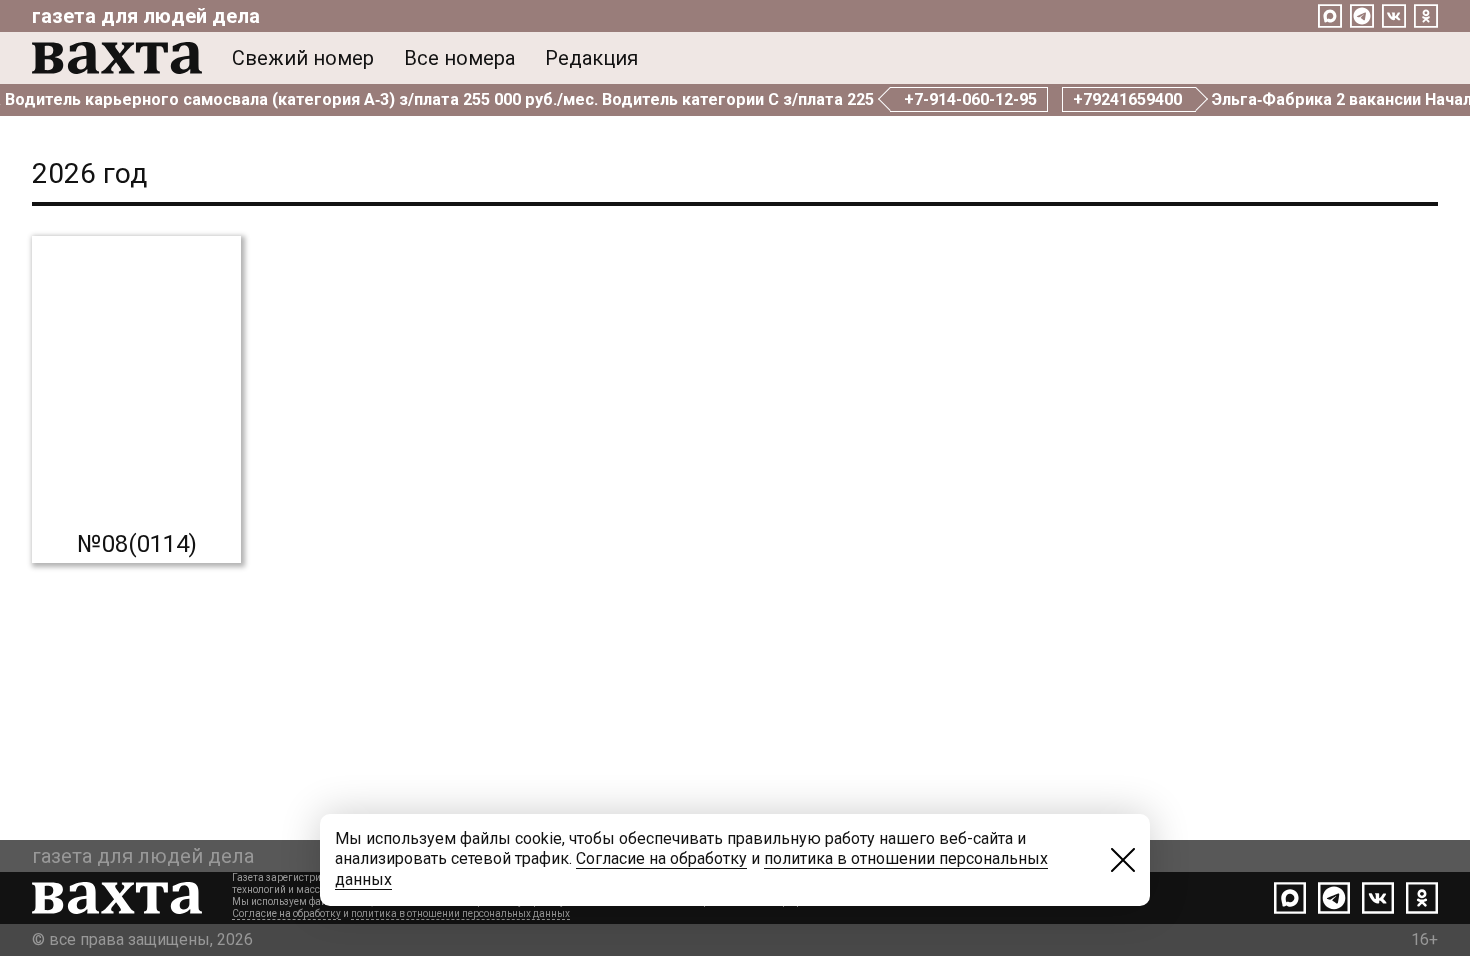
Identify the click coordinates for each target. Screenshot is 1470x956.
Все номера (459, 58)
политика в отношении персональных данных (460, 913)
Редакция (591, 58)
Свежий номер (303, 58)
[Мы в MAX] (1330, 16)
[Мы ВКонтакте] (1394, 16)
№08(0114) (137, 544)
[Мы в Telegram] (1362, 16)
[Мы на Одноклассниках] (1426, 16)
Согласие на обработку (286, 913)
